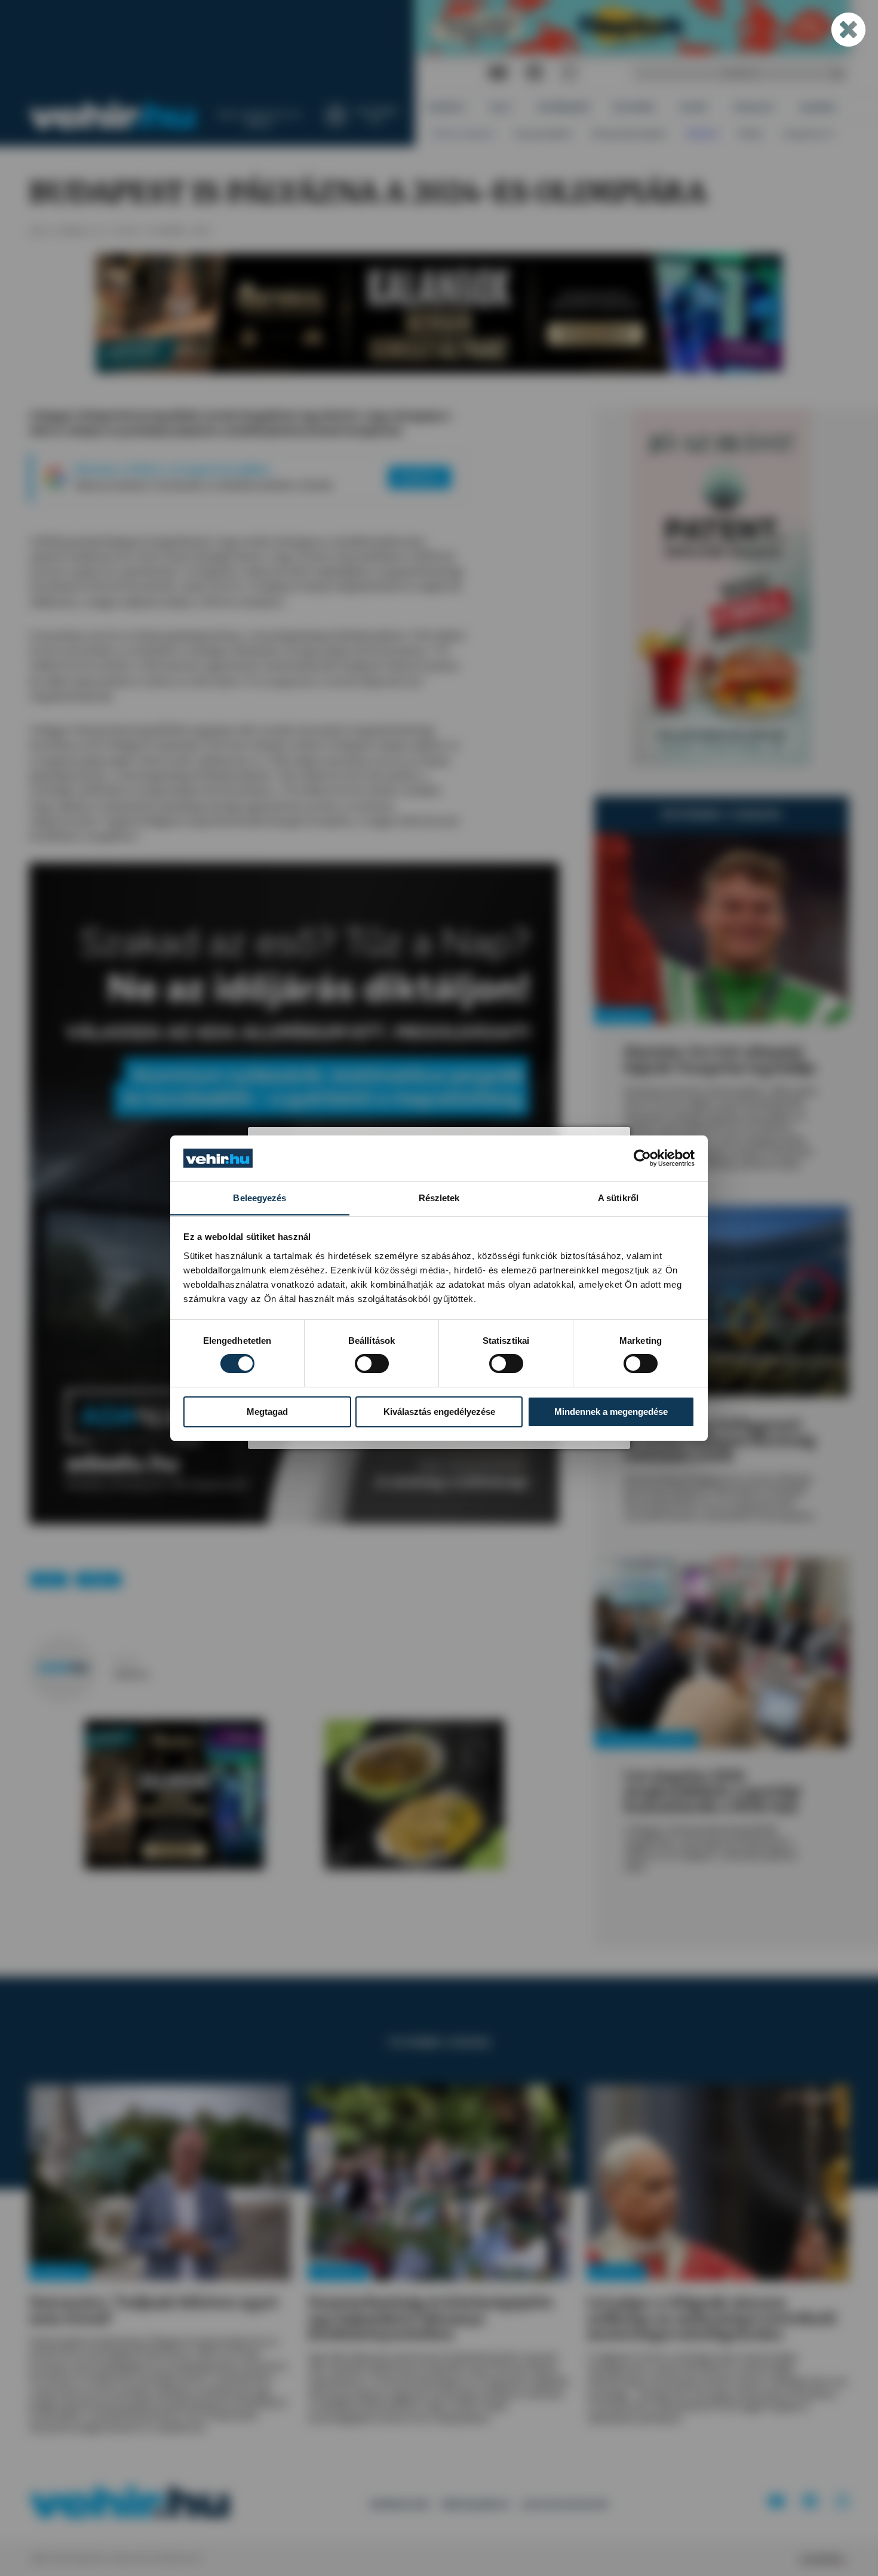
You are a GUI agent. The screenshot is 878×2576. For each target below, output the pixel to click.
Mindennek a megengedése (611, 1412)
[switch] (372, 1364)
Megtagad (267, 1412)
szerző (125, 1661)
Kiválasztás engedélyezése (439, 1412)
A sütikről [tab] (618, 1197)
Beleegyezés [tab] (260, 1197)
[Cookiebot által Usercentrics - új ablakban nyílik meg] (642, 1158)
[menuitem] (447, 108)
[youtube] (498, 73)
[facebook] (535, 73)
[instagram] (569, 73)
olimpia (98, 1579)
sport (49, 1579)
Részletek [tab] (439, 1197)
